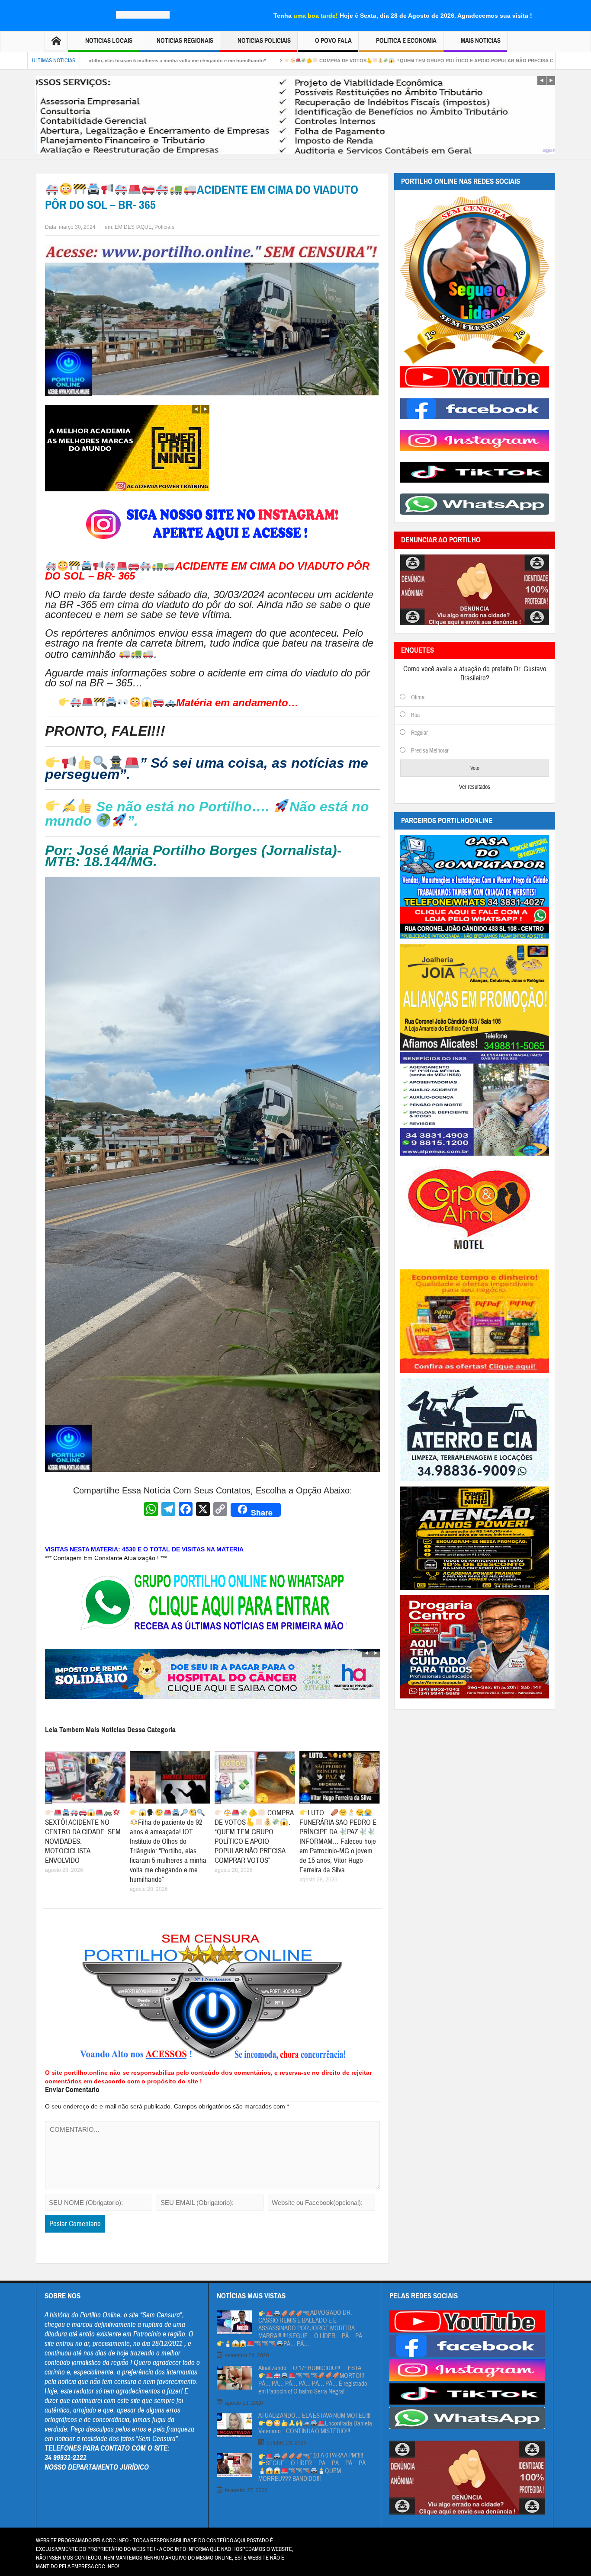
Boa (415, 715)
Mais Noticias (481, 41)
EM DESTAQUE (133, 227)
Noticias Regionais (185, 41)
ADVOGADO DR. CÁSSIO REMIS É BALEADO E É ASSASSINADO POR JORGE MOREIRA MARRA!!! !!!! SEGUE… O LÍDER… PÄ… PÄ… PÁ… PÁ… (313, 2329)
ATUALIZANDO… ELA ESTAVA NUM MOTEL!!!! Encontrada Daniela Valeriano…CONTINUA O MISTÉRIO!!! (315, 2424)
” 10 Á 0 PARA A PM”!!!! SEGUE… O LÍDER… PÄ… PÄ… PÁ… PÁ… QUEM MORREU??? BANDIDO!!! (315, 2467)
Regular (419, 733)
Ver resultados (475, 787)
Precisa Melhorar (430, 751)
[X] (203, 1510)
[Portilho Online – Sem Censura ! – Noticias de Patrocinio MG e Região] (143, 14)
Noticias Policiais (264, 41)
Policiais (164, 227)
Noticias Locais (109, 41)
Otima (418, 698)
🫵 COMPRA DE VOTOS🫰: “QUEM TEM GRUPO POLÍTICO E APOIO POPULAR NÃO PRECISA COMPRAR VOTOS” (294, 61)
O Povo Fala (333, 41)
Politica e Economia (406, 41)
